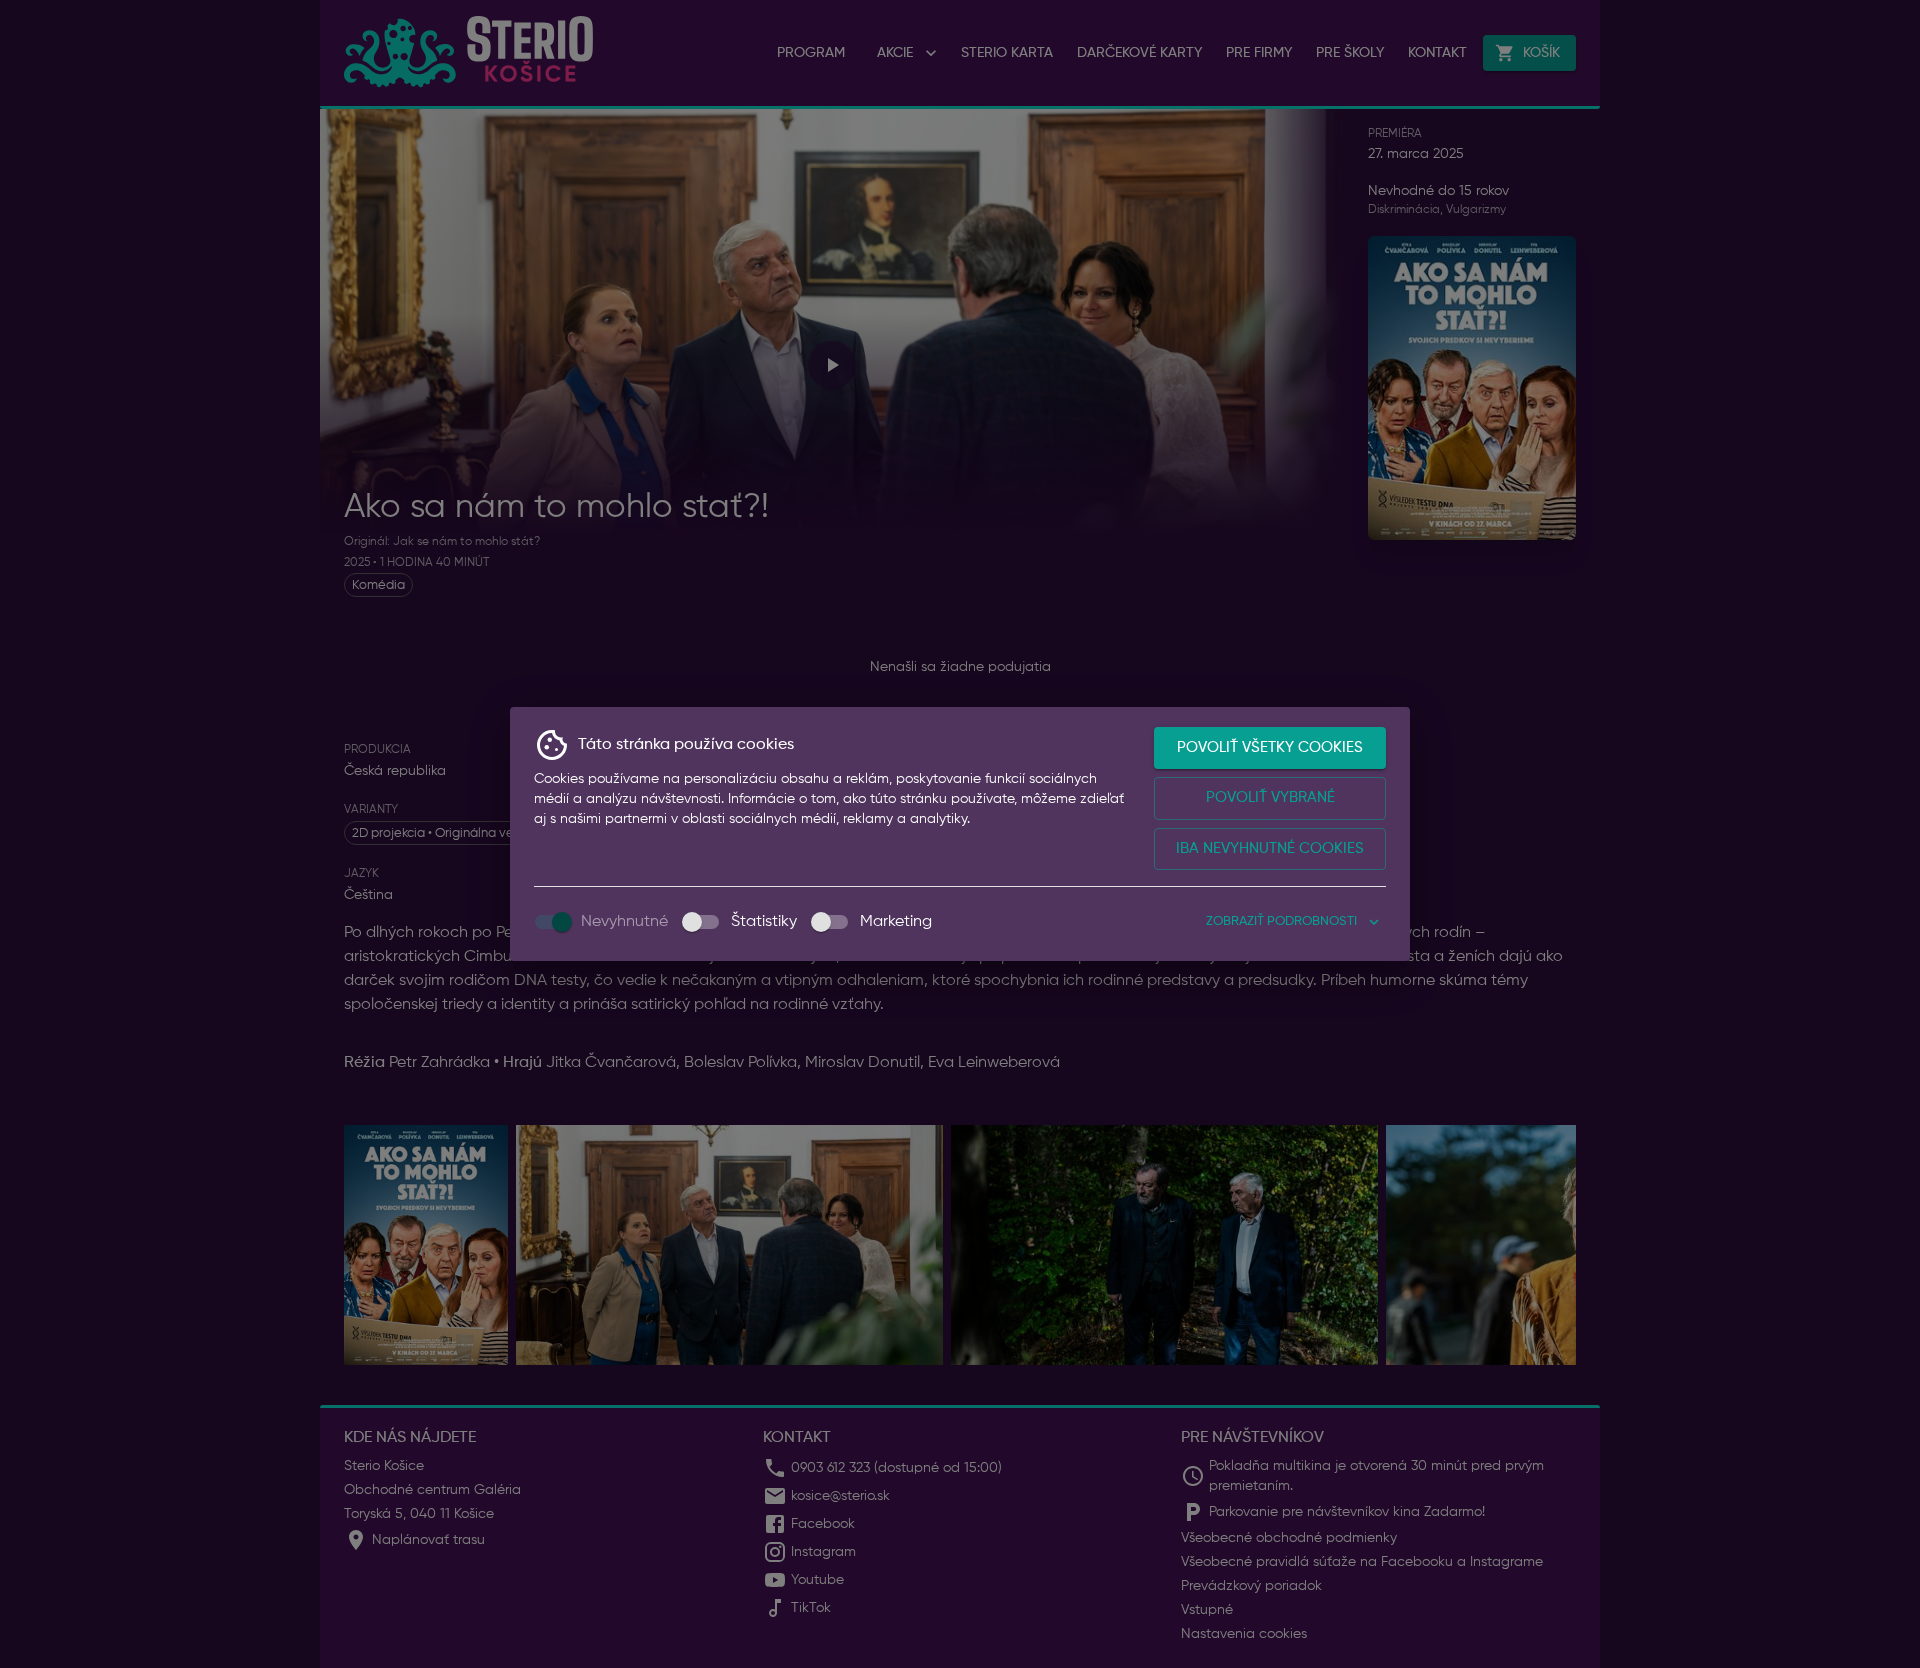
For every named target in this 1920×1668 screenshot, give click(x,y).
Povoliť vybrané (1270, 797)
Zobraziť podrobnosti (1281, 921)
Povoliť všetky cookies (1270, 747)
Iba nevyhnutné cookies (1270, 848)
